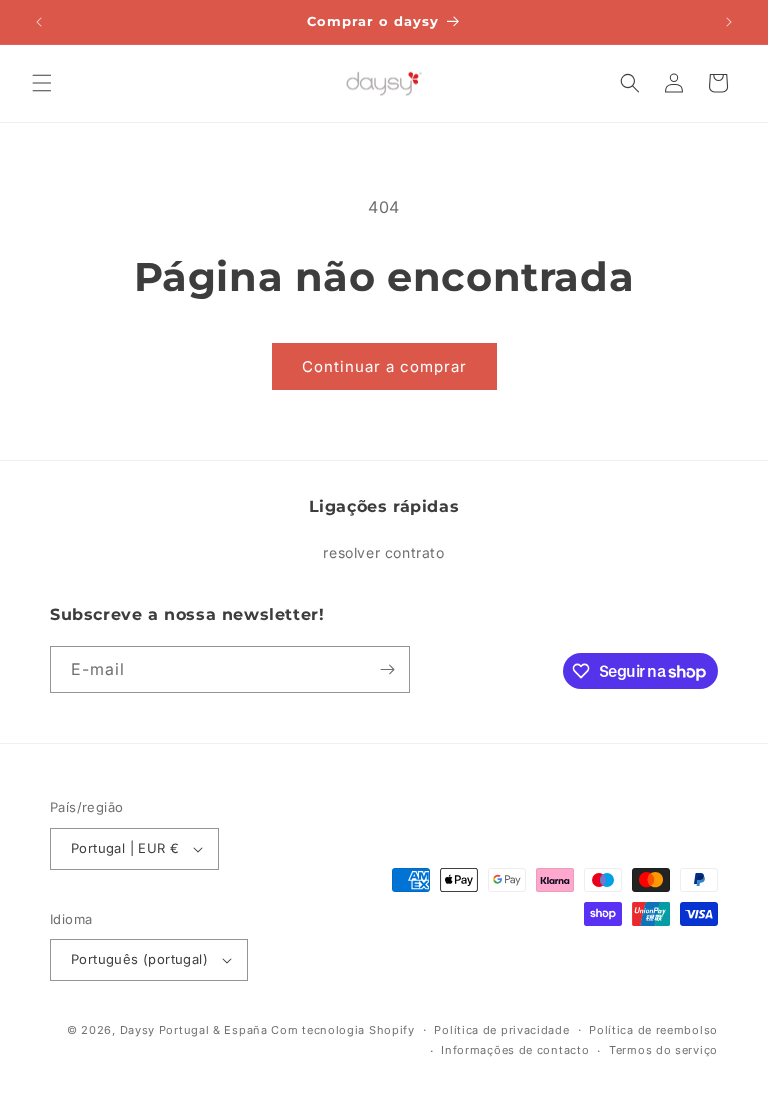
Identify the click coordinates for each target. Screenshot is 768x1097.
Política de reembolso (653, 1030)
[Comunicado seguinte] (729, 22)
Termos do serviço (663, 1050)
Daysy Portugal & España (194, 1030)
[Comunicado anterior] (39, 22)
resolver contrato (383, 552)
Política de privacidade (501, 1030)
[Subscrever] (387, 669)
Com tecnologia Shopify (342, 1030)
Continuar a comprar (384, 366)
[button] (42, 83)
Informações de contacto (515, 1050)
